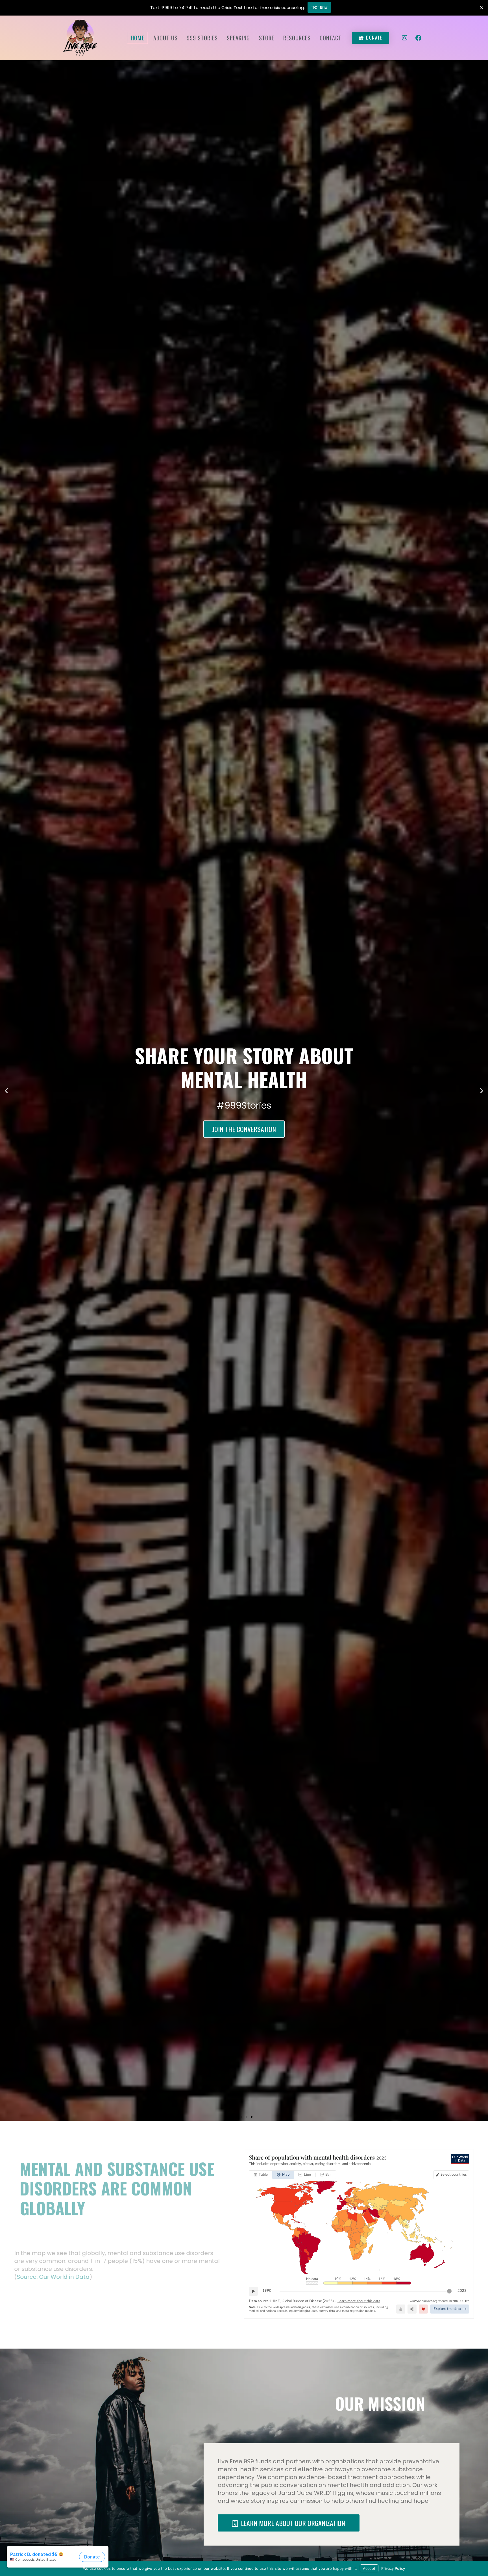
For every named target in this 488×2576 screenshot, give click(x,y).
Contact (331, 38)
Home (138, 38)
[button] (236, 2117)
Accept (369, 2568)
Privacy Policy (393, 2568)
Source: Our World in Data (53, 2277)
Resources (297, 38)
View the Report (244, 1117)
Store (267, 38)
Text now (319, 7)
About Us (165, 38)
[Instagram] (405, 38)
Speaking (238, 38)
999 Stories (202, 38)
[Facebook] (419, 38)
